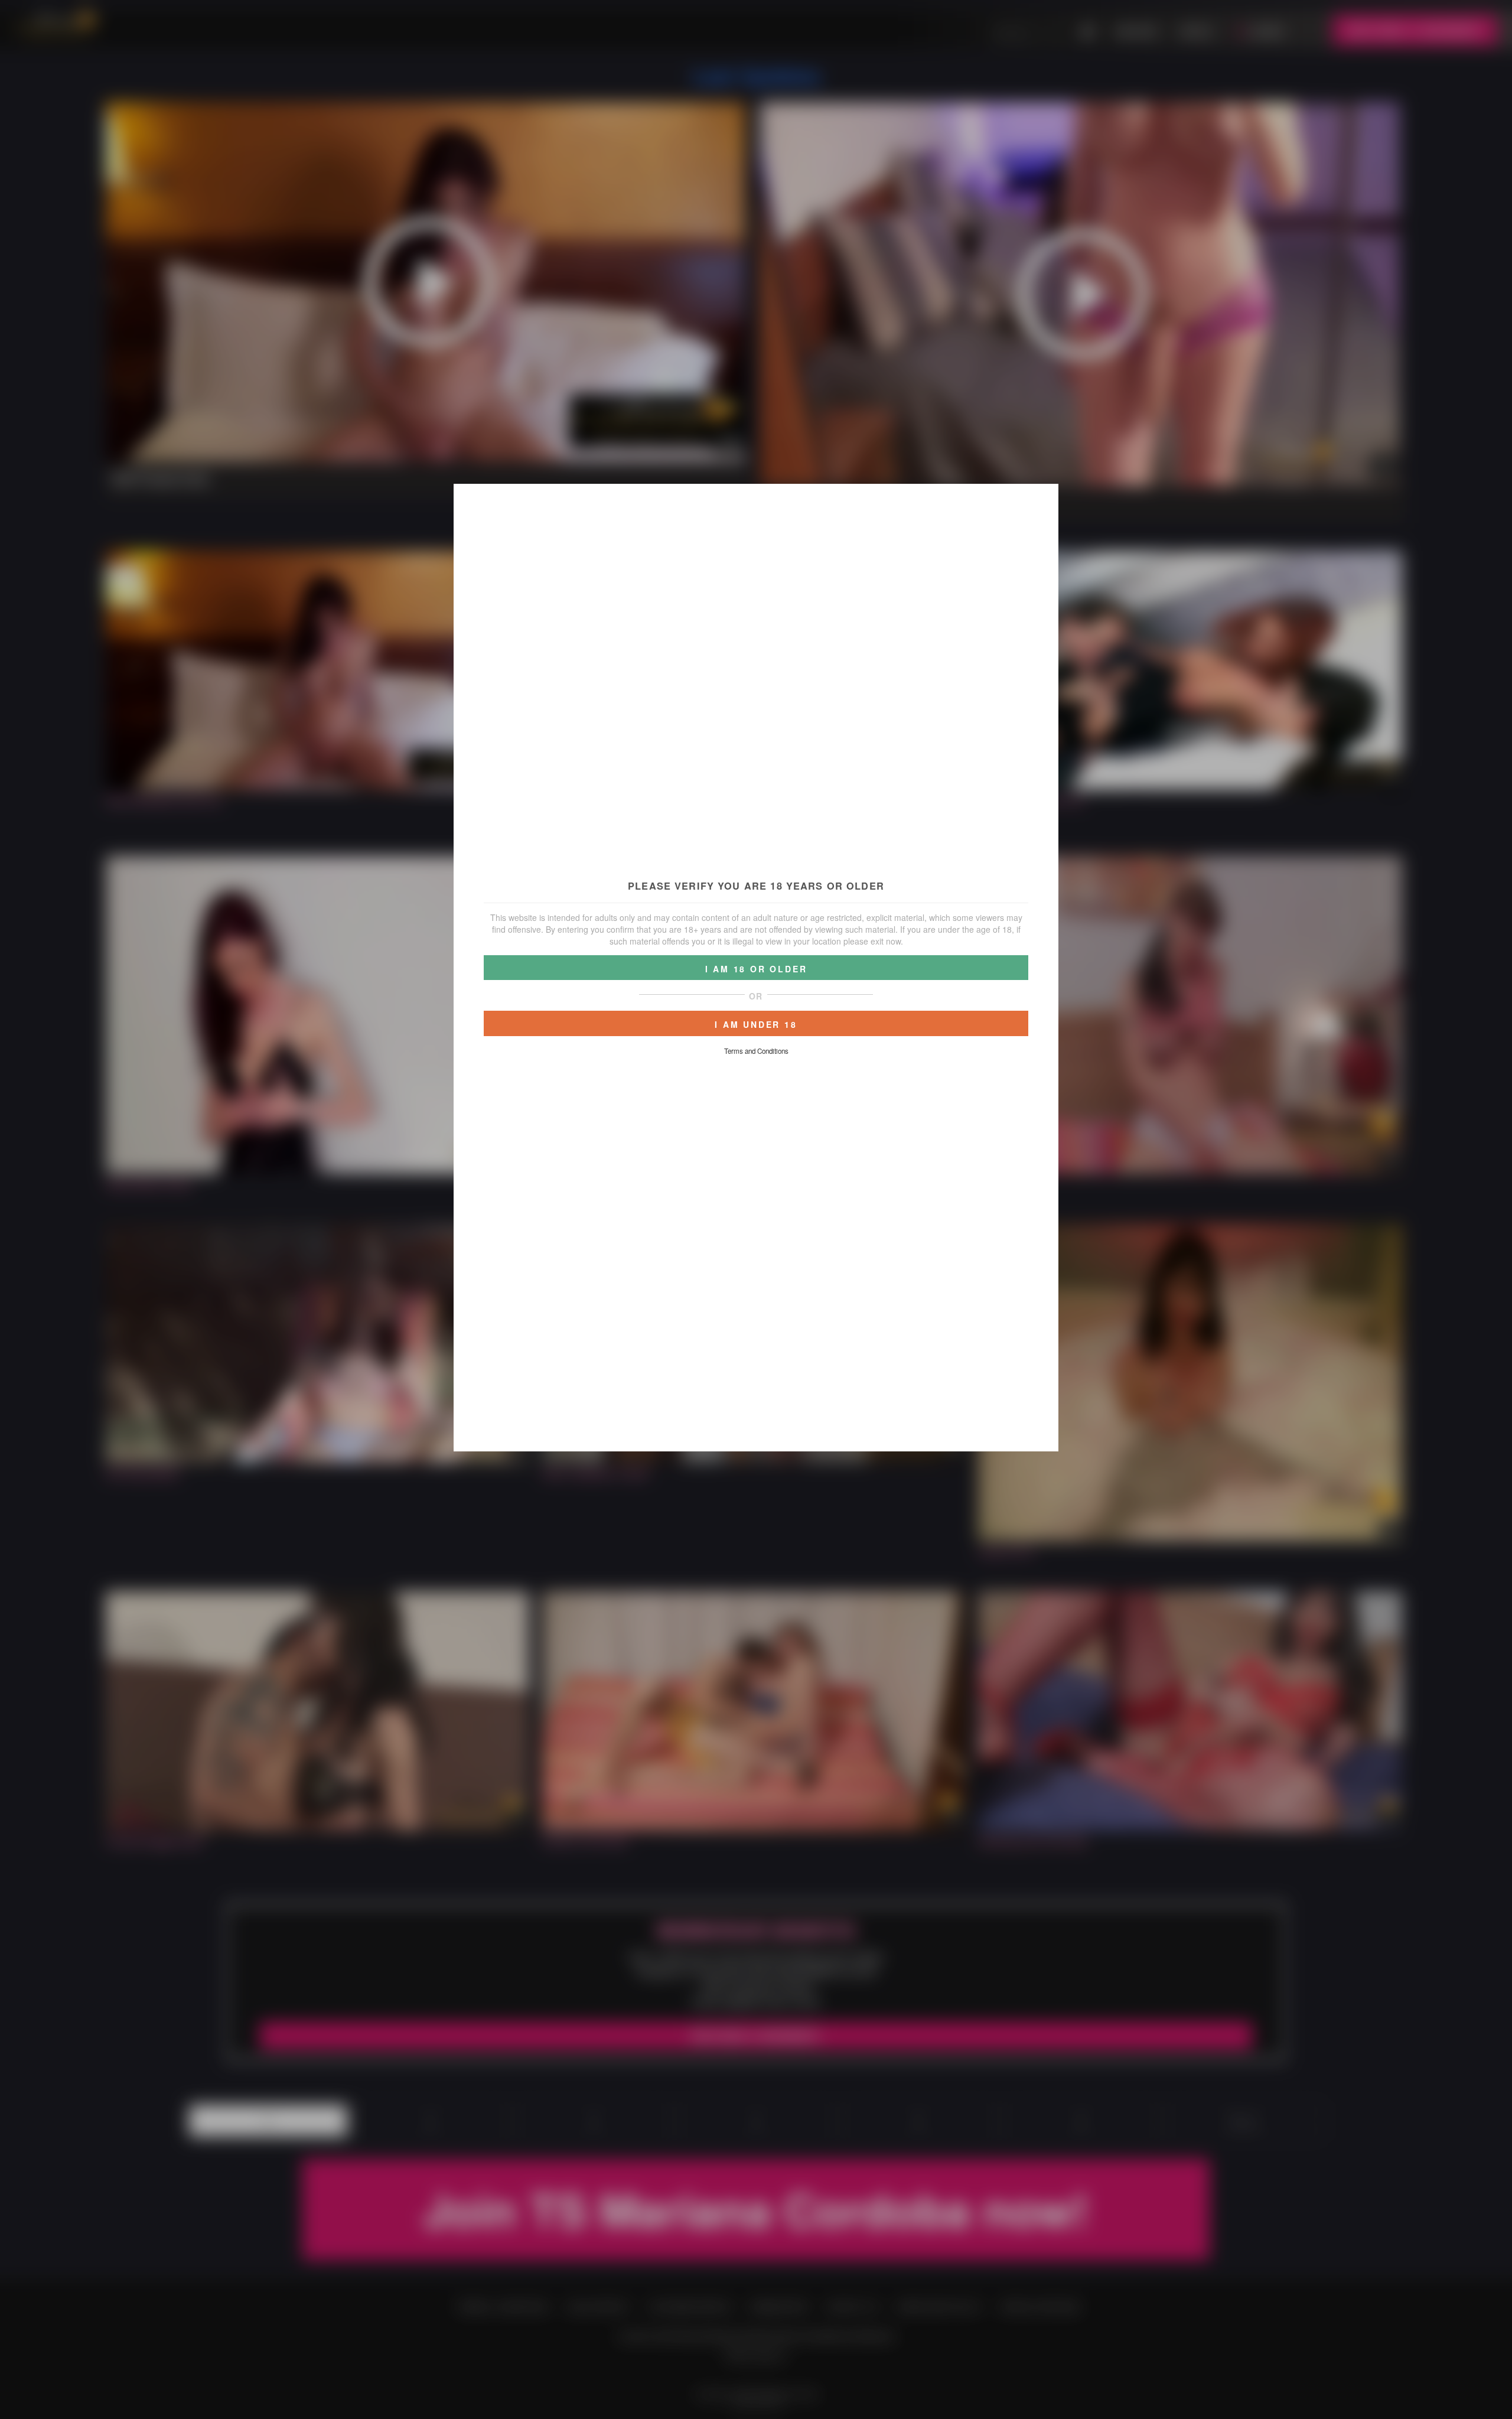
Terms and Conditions (756, 1051)
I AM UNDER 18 (756, 1024)
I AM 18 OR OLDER (756, 969)
